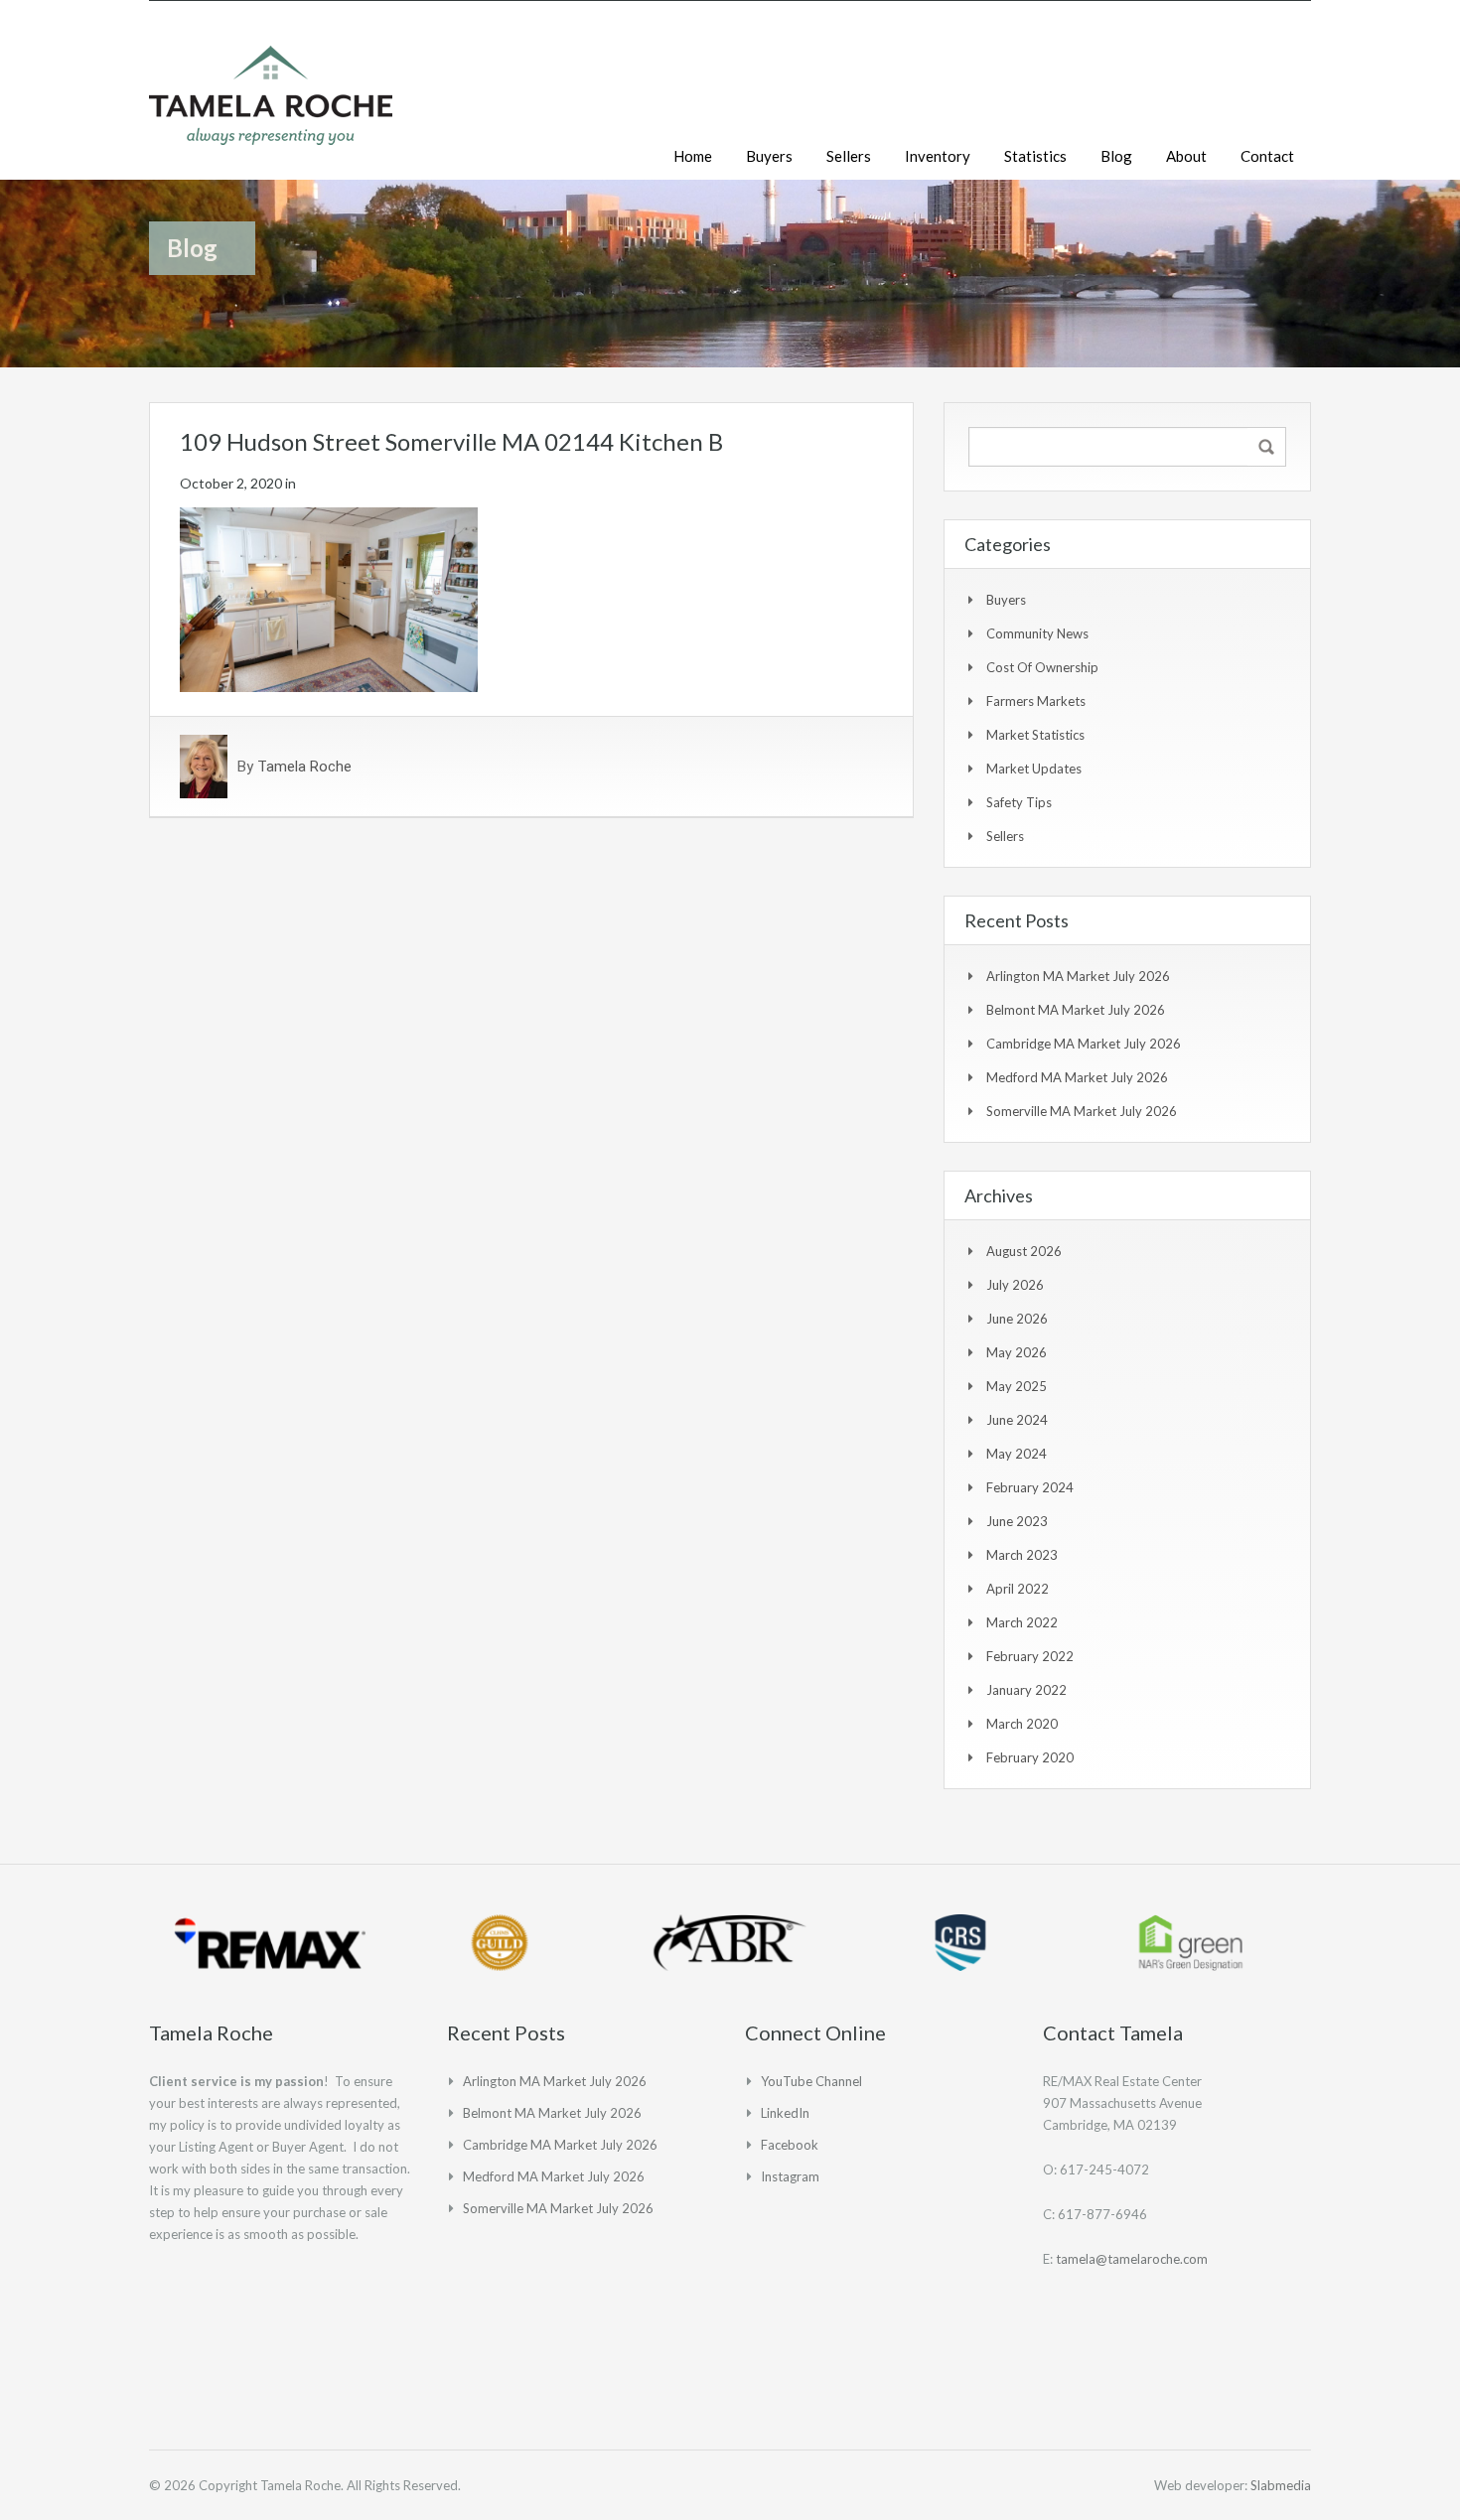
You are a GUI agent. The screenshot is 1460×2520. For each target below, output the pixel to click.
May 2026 (1017, 1352)
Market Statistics (1035, 735)
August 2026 (1024, 1251)
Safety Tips (1019, 802)
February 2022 (1030, 1656)
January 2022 (1026, 1690)
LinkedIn (785, 2113)
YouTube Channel (811, 2081)
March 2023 (1022, 1555)
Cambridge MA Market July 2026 (1084, 1044)
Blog (1116, 156)
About (1186, 156)
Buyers (769, 156)
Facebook (790, 2145)
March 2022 (1022, 1622)
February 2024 (1030, 1487)
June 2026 (1017, 1319)
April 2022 (1018, 1589)
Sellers (849, 156)
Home (693, 156)
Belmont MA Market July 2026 (1076, 1010)
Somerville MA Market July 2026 (1082, 1111)
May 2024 (1017, 1454)
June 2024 (1017, 1420)
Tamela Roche (304, 767)
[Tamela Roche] (271, 105)
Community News (1037, 633)
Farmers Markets (1036, 701)
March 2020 (1022, 1724)
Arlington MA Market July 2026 (1078, 976)
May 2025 (1017, 1386)
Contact (1267, 156)
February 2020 (1030, 1757)
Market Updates (1034, 769)
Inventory (938, 156)
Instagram (790, 2176)
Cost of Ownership (1042, 667)
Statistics (1035, 156)
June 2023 (1017, 1521)
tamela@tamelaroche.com (1132, 2259)
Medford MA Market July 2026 (1077, 1077)
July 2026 (1015, 1285)
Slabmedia (1281, 2485)
